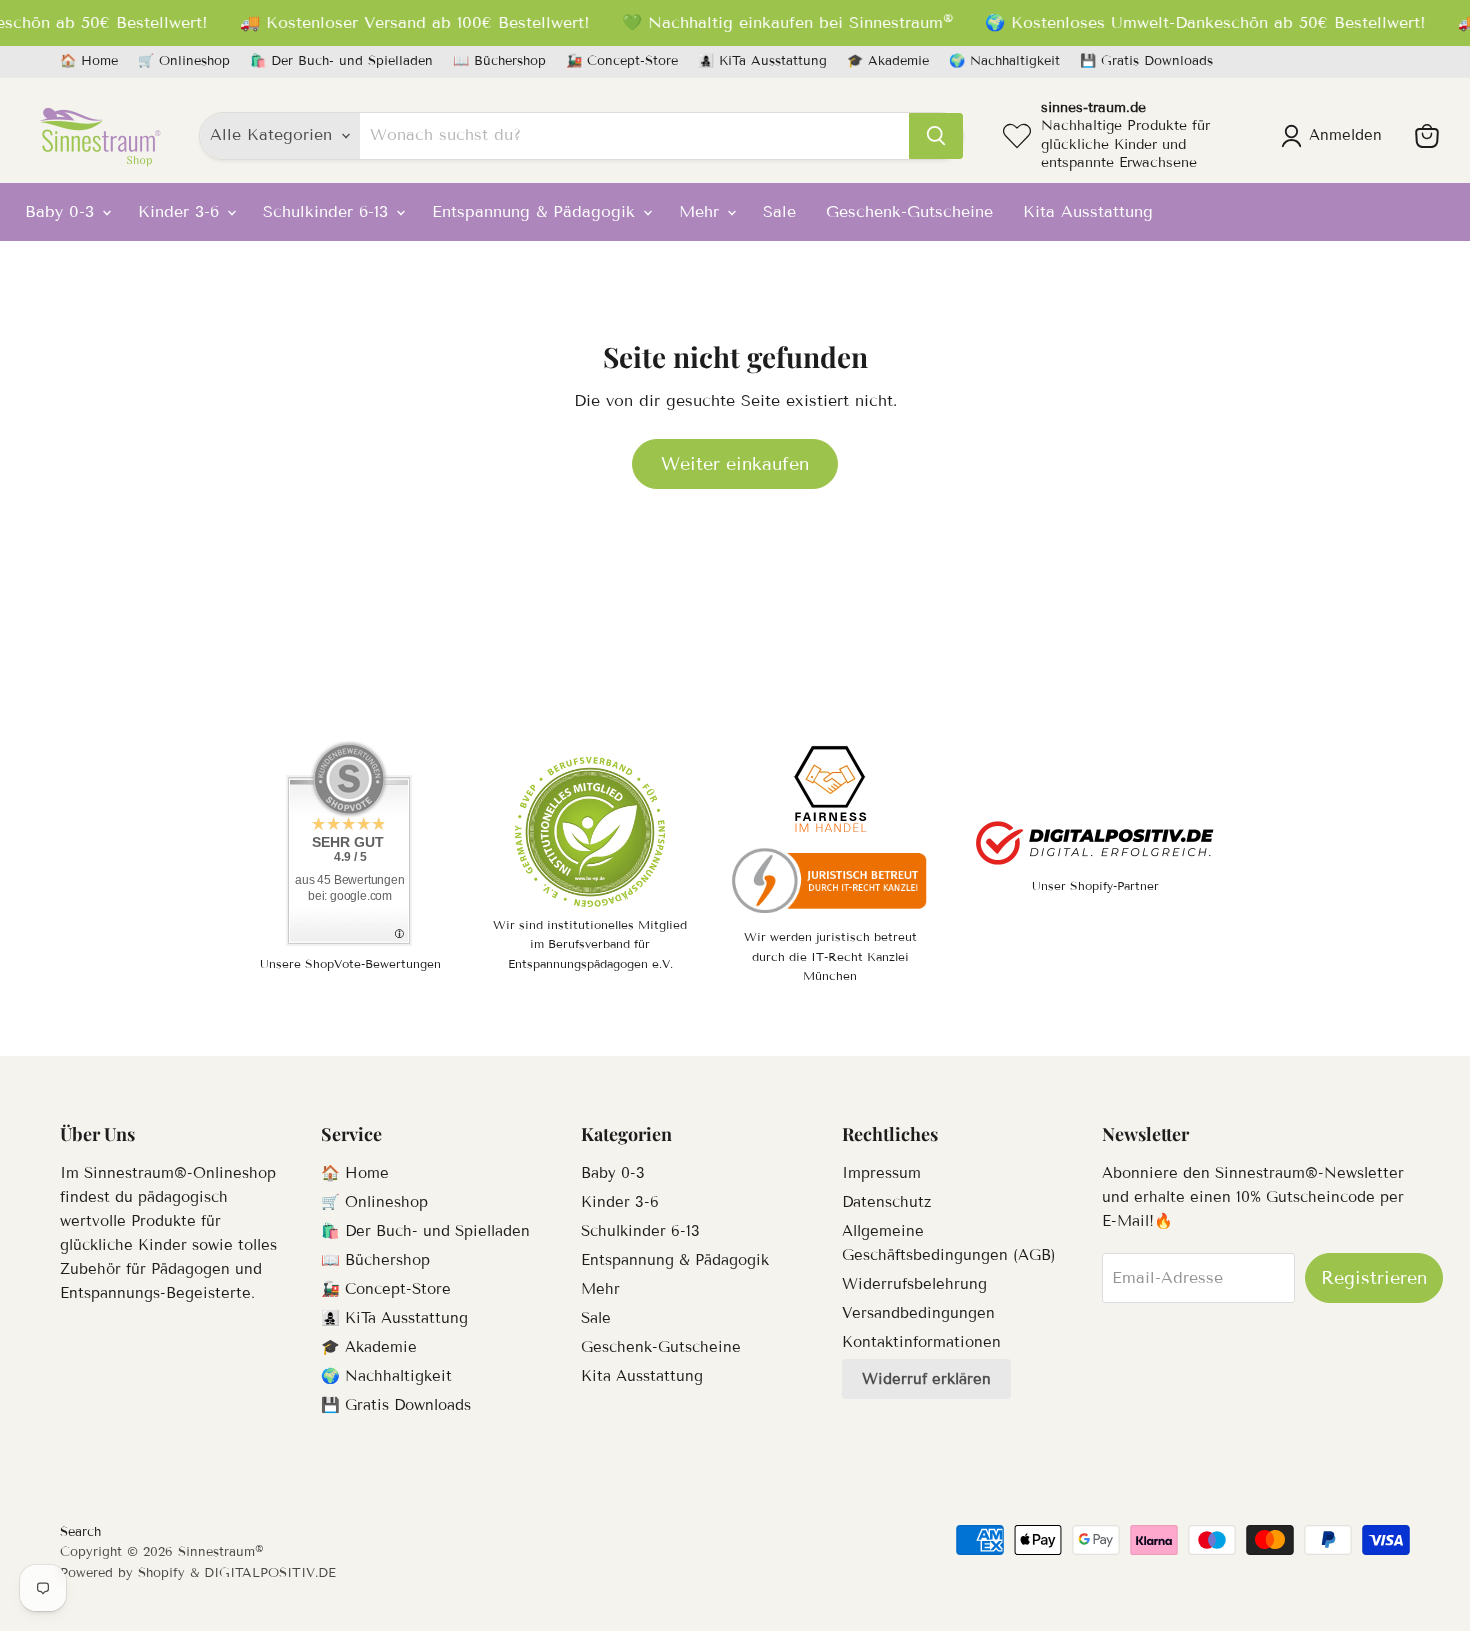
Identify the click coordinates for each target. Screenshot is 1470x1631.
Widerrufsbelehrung (914, 1284)
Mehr (702, 211)
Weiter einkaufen (735, 464)
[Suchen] (936, 136)
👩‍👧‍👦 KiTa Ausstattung (762, 61)
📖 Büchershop (499, 61)
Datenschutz (886, 1202)
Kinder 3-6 (181, 211)
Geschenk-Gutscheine (909, 211)
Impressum (881, 1173)
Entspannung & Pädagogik (536, 211)
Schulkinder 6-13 (328, 211)
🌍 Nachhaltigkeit (1004, 61)
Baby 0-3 (62, 211)
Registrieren (1374, 1278)
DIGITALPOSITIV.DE (270, 1573)
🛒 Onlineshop (184, 61)
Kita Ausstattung (1088, 211)
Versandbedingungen (918, 1313)
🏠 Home (89, 61)
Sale (779, 211)
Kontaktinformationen (921, 1342)
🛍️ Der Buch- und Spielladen (341, 61)
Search (80, 1532)
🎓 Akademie (888, 61)
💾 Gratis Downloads (1146, 61)
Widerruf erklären (926, 1379)
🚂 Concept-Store (622, 61)
